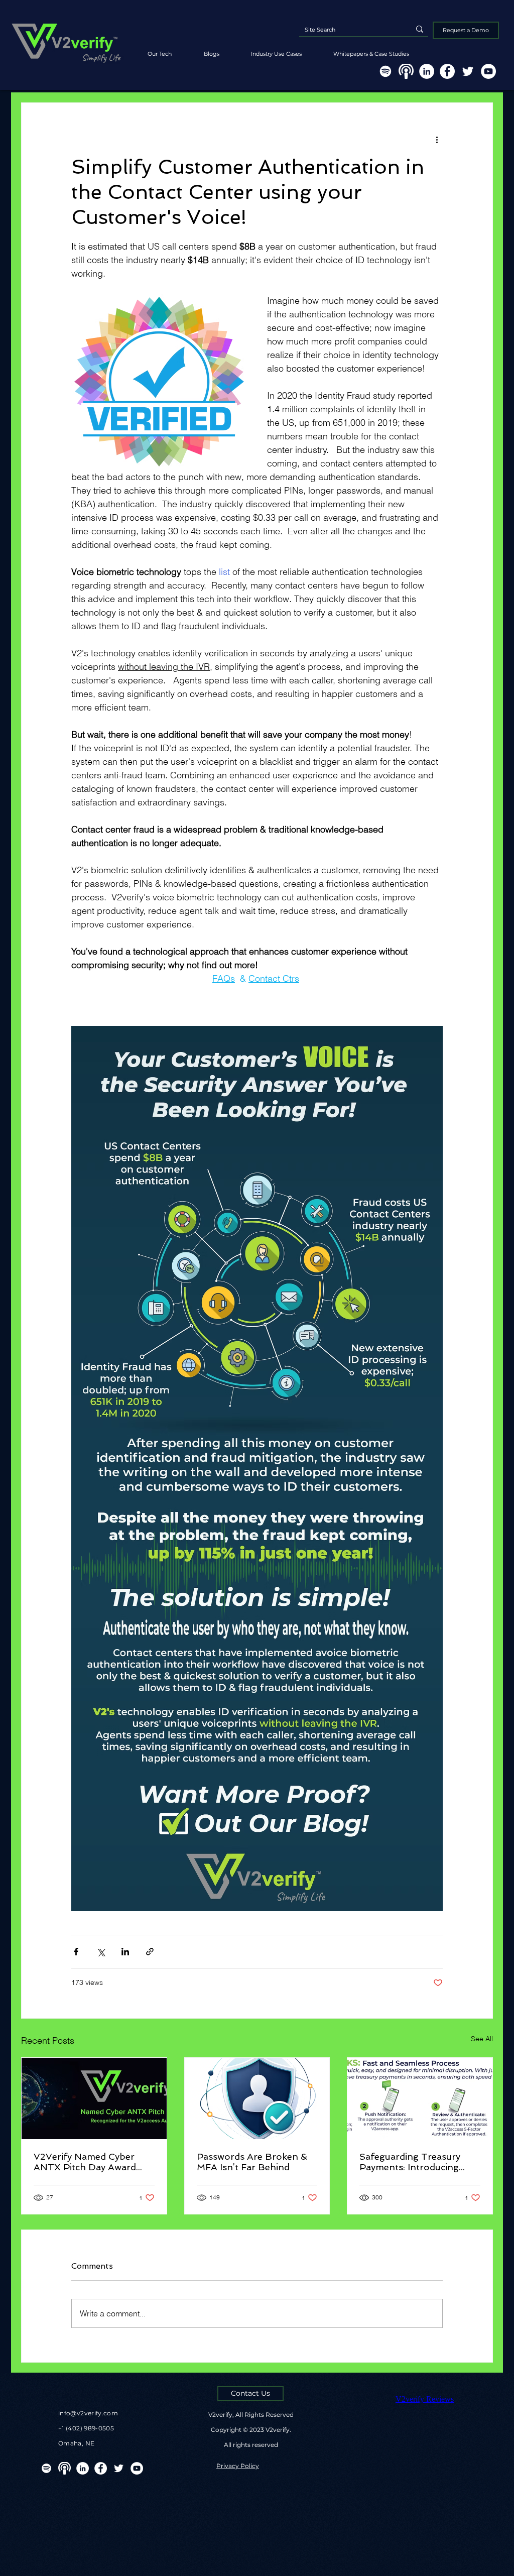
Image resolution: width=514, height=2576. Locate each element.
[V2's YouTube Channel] (488, 71)
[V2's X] (468, 71)
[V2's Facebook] (447, 71)
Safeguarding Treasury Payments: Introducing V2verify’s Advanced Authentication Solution (412, 2162)
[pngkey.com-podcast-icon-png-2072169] (406, 71)
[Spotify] (385, 71)
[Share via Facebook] (76, 1952)
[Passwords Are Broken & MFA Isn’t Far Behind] (257, 2098)
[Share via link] (150, 1952)
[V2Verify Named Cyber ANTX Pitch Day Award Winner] (94, 2098)
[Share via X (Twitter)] (101, 1952)
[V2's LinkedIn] (427, 71)
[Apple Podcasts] (65, 2468)
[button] (371, 49)
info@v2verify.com (88, 2413)
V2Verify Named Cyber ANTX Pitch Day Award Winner (85, 2162)
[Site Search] (420, 29)
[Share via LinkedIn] (125, 1952)
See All (482, 2039)
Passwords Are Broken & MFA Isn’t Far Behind (252, 2162)
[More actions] (437, 139)
